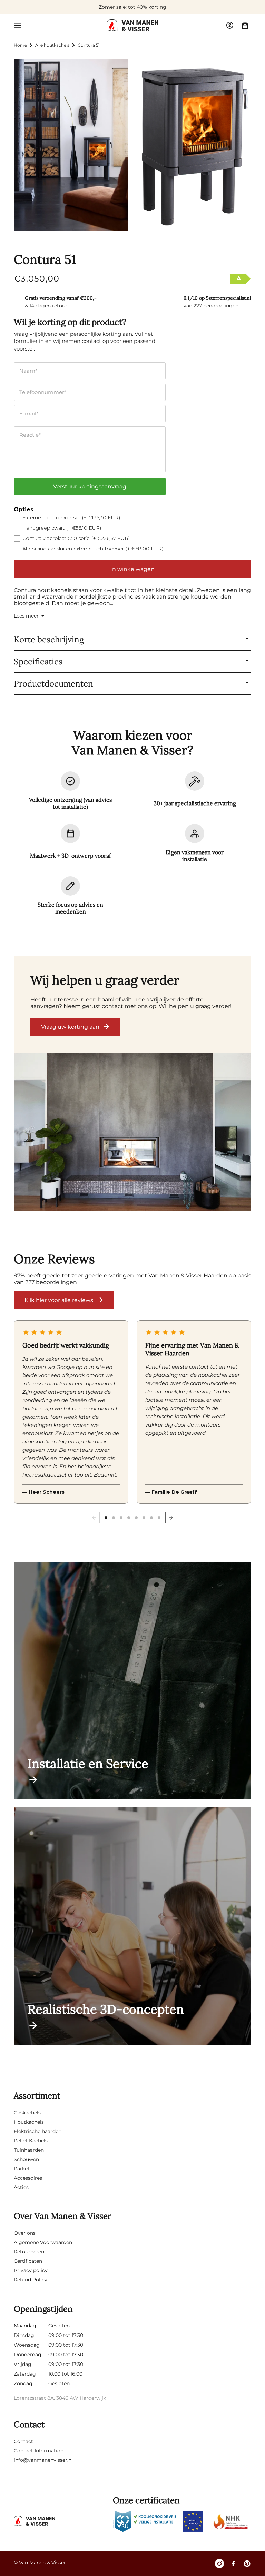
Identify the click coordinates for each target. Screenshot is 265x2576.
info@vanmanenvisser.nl (43, 2460)
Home (20, 45)
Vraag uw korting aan (70, 1027)
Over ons (25, 2233)
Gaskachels (27, 2113)
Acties (21, 2187)
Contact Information (39, 2451)
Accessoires (28, 2178)
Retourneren (29, 2252)
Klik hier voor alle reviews (59, 1300)
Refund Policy (31, 2280)
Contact (23, 2441)
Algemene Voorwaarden (43, 2242)
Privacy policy (31, 2270)
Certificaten (28, 2261)
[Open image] (132, 1132)
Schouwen (26, 2159)
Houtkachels (29, 2122)
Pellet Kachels (31, 2141)
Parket (22, 2169)
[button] (17, 25)
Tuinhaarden (29, 2150)
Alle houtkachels (52, 45)
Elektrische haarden (38, 2131)
